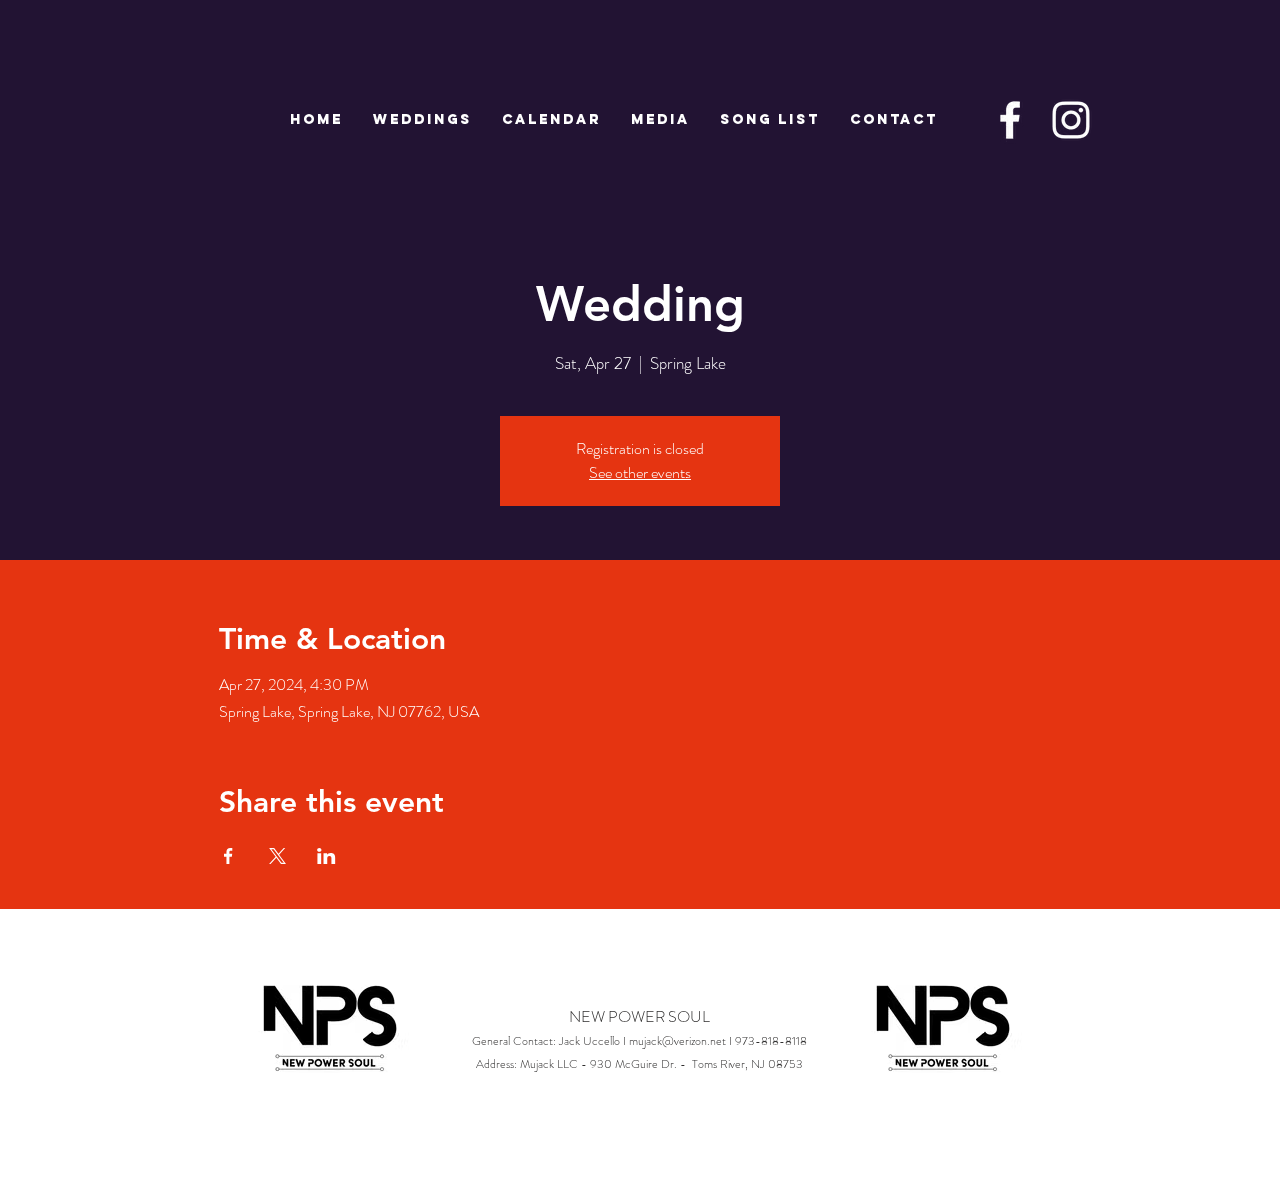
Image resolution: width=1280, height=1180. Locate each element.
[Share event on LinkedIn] (326, 856)
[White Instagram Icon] (1071, 120)
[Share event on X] (277, 856)
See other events (640, 472)
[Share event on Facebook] (228, 856)
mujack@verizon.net (677, 1041)
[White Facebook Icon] (1010, 120)
